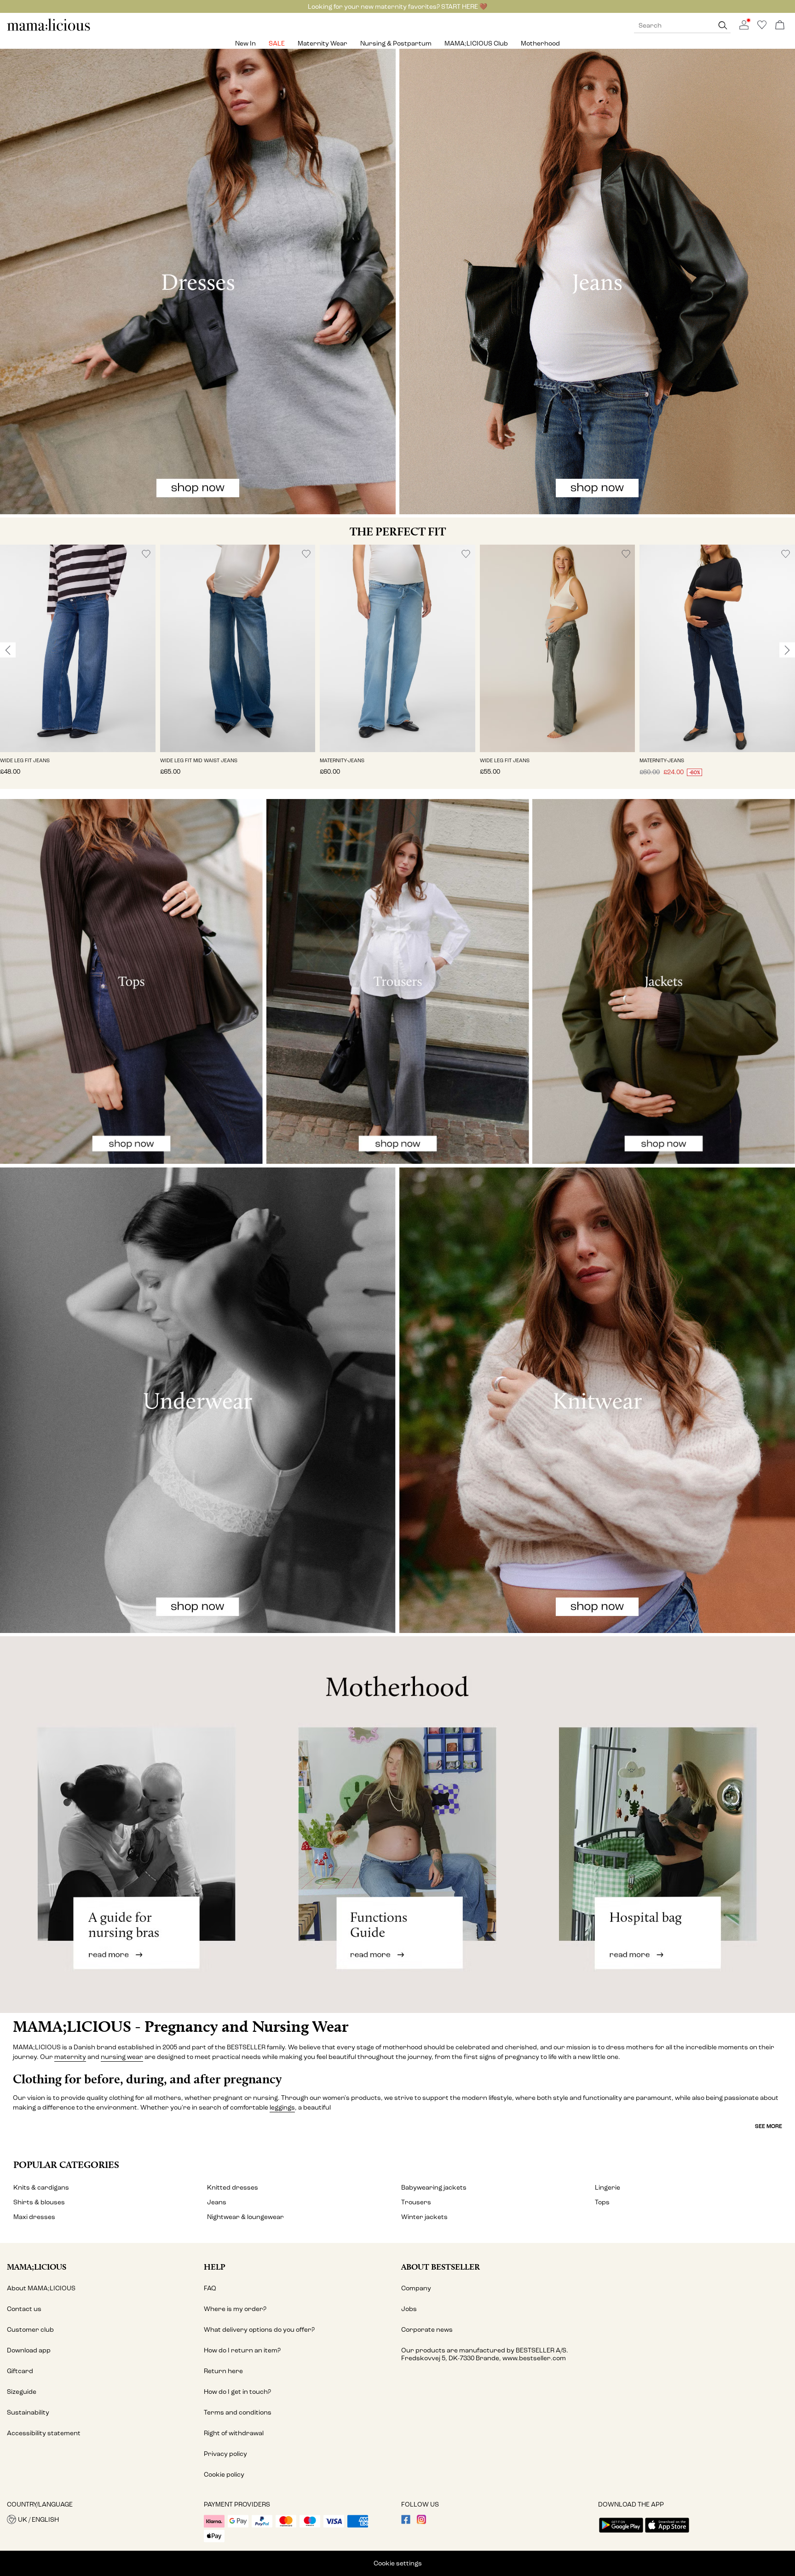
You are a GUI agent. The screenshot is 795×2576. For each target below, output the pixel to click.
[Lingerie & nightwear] (198, 1400)
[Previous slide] (8, 650)
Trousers (416, 2202)
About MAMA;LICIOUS (41, 2288)
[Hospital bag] (662, 1825)
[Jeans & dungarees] (597, 282)
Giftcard (20, 2371)
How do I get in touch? (237, 2392)
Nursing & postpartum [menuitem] (396, 43)
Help (215, 2267)
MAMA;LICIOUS (37, 2267)
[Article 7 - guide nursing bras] (132, 1825)
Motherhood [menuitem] (540, 43)
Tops (602, 2202)
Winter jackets (424, 2217)
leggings (282, 2107)
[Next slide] (787, 650)
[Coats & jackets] (664, 981)
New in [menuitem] (245, 43)
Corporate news (427, 2330)
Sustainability (28, 2412)
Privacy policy (225, 2454)
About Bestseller (441, 2267)
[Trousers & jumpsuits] (398, 981)
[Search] (723, 26)
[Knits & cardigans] (597, 1400)
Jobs (409, 2309)
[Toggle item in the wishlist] (146, 554)
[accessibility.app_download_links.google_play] (621, 2533)
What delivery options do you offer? (259, 2330)
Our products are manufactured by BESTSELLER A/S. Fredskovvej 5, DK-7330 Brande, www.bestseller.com (485, 2354)
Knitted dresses (233, 2188)
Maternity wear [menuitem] (323, 43)
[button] (78, 648)
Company (416, 2288)
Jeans (217, 2202)
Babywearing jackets (434, 2188)
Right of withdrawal (234, 2433)
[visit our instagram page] (421, 2522)
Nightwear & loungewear (245, 2217)
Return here (223, 2371)
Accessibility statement (44, 2433)
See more (769, 2126)
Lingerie (608, 2188)
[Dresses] (198, 282)
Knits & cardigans (41, 2188)
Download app (29, 2350)
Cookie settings (398, 2563)
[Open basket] (780, 26)
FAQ (210, 2288)
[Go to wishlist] (762, 27)
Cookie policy (224, 2475)
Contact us (24, 2309)
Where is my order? (235, 2309)
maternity (70, 2057)
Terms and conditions (238, 2412)
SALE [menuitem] (277, 43)
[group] (78, 667)
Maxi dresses (34, 2217)
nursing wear (122, 2057)
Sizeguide (22, 2392)
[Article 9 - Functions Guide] (397, 1825)
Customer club (30, 2330)
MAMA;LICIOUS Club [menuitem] (476, 43)
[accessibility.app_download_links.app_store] (667, 2533)
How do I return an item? (242, 2350)
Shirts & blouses (39, 2202)
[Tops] (131, 981)
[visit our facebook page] (406, 2522)
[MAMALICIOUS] (49, 30)
